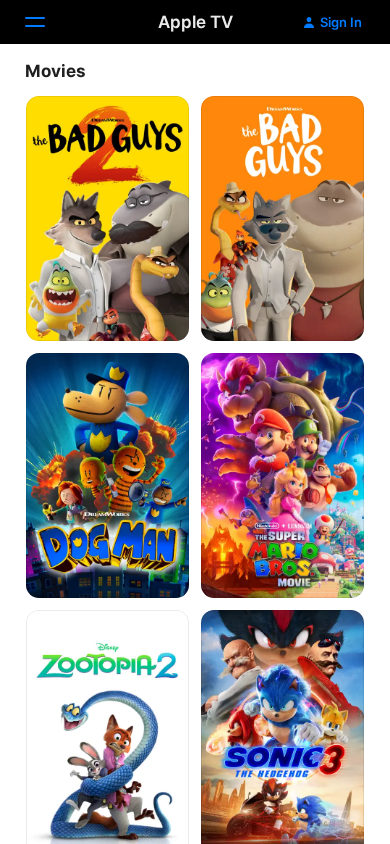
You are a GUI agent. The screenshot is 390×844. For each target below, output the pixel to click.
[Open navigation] (47, 22)
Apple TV (195, 22)
